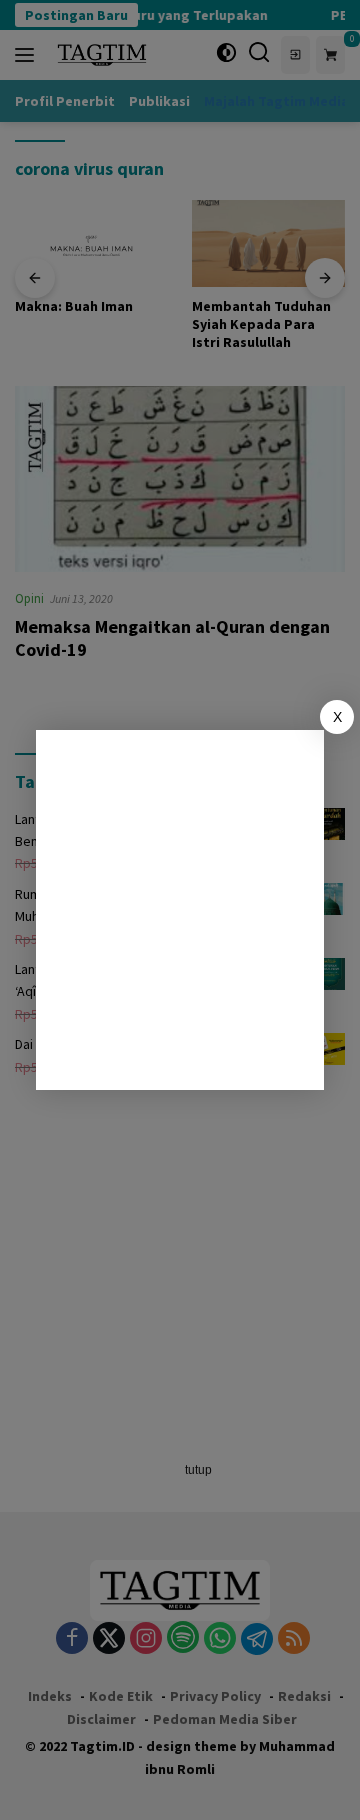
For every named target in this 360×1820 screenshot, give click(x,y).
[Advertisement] (180, 910)
